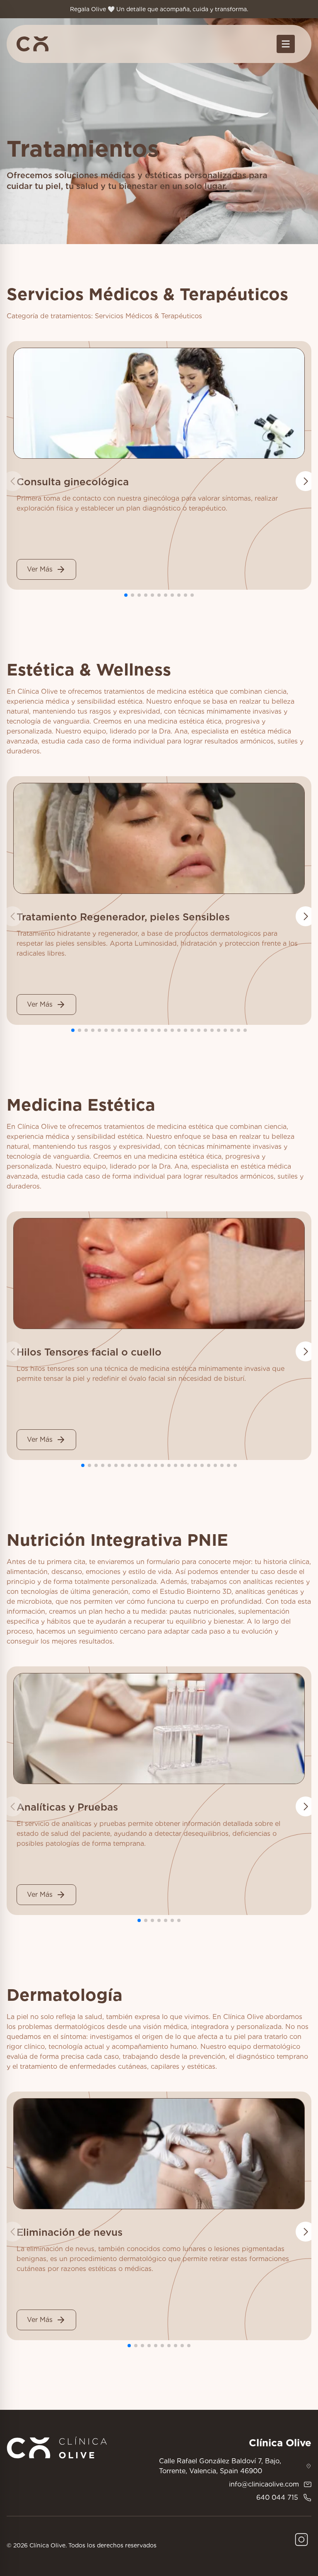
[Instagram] (301, 2540)
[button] (306, 481)
